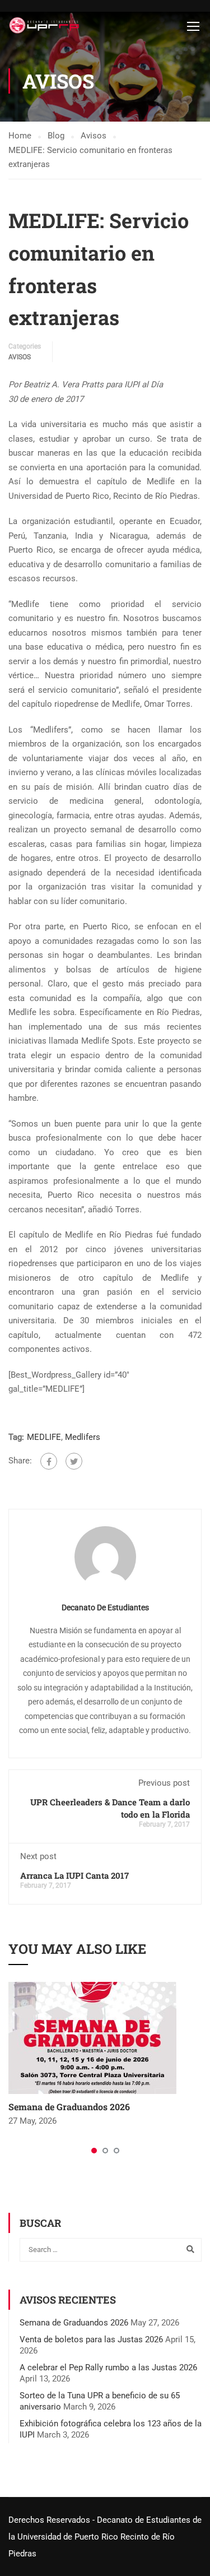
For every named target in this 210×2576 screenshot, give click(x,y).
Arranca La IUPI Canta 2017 (74, 1875)
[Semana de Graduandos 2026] (92, 2037)
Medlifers (83, 1437)
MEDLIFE (44, 1437)
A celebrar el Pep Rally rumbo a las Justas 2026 (108, 2367)
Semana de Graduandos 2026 (69, 2107)
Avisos (20, 357)
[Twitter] (74, 1461)
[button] (94, 2151)
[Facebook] (49, 1461)
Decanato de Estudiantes (105, 1607)
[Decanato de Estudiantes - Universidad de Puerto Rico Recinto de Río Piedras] (45, 26)
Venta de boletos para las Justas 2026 (91, 2339)
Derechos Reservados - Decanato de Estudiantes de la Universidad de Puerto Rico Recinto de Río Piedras (105, 2537)
